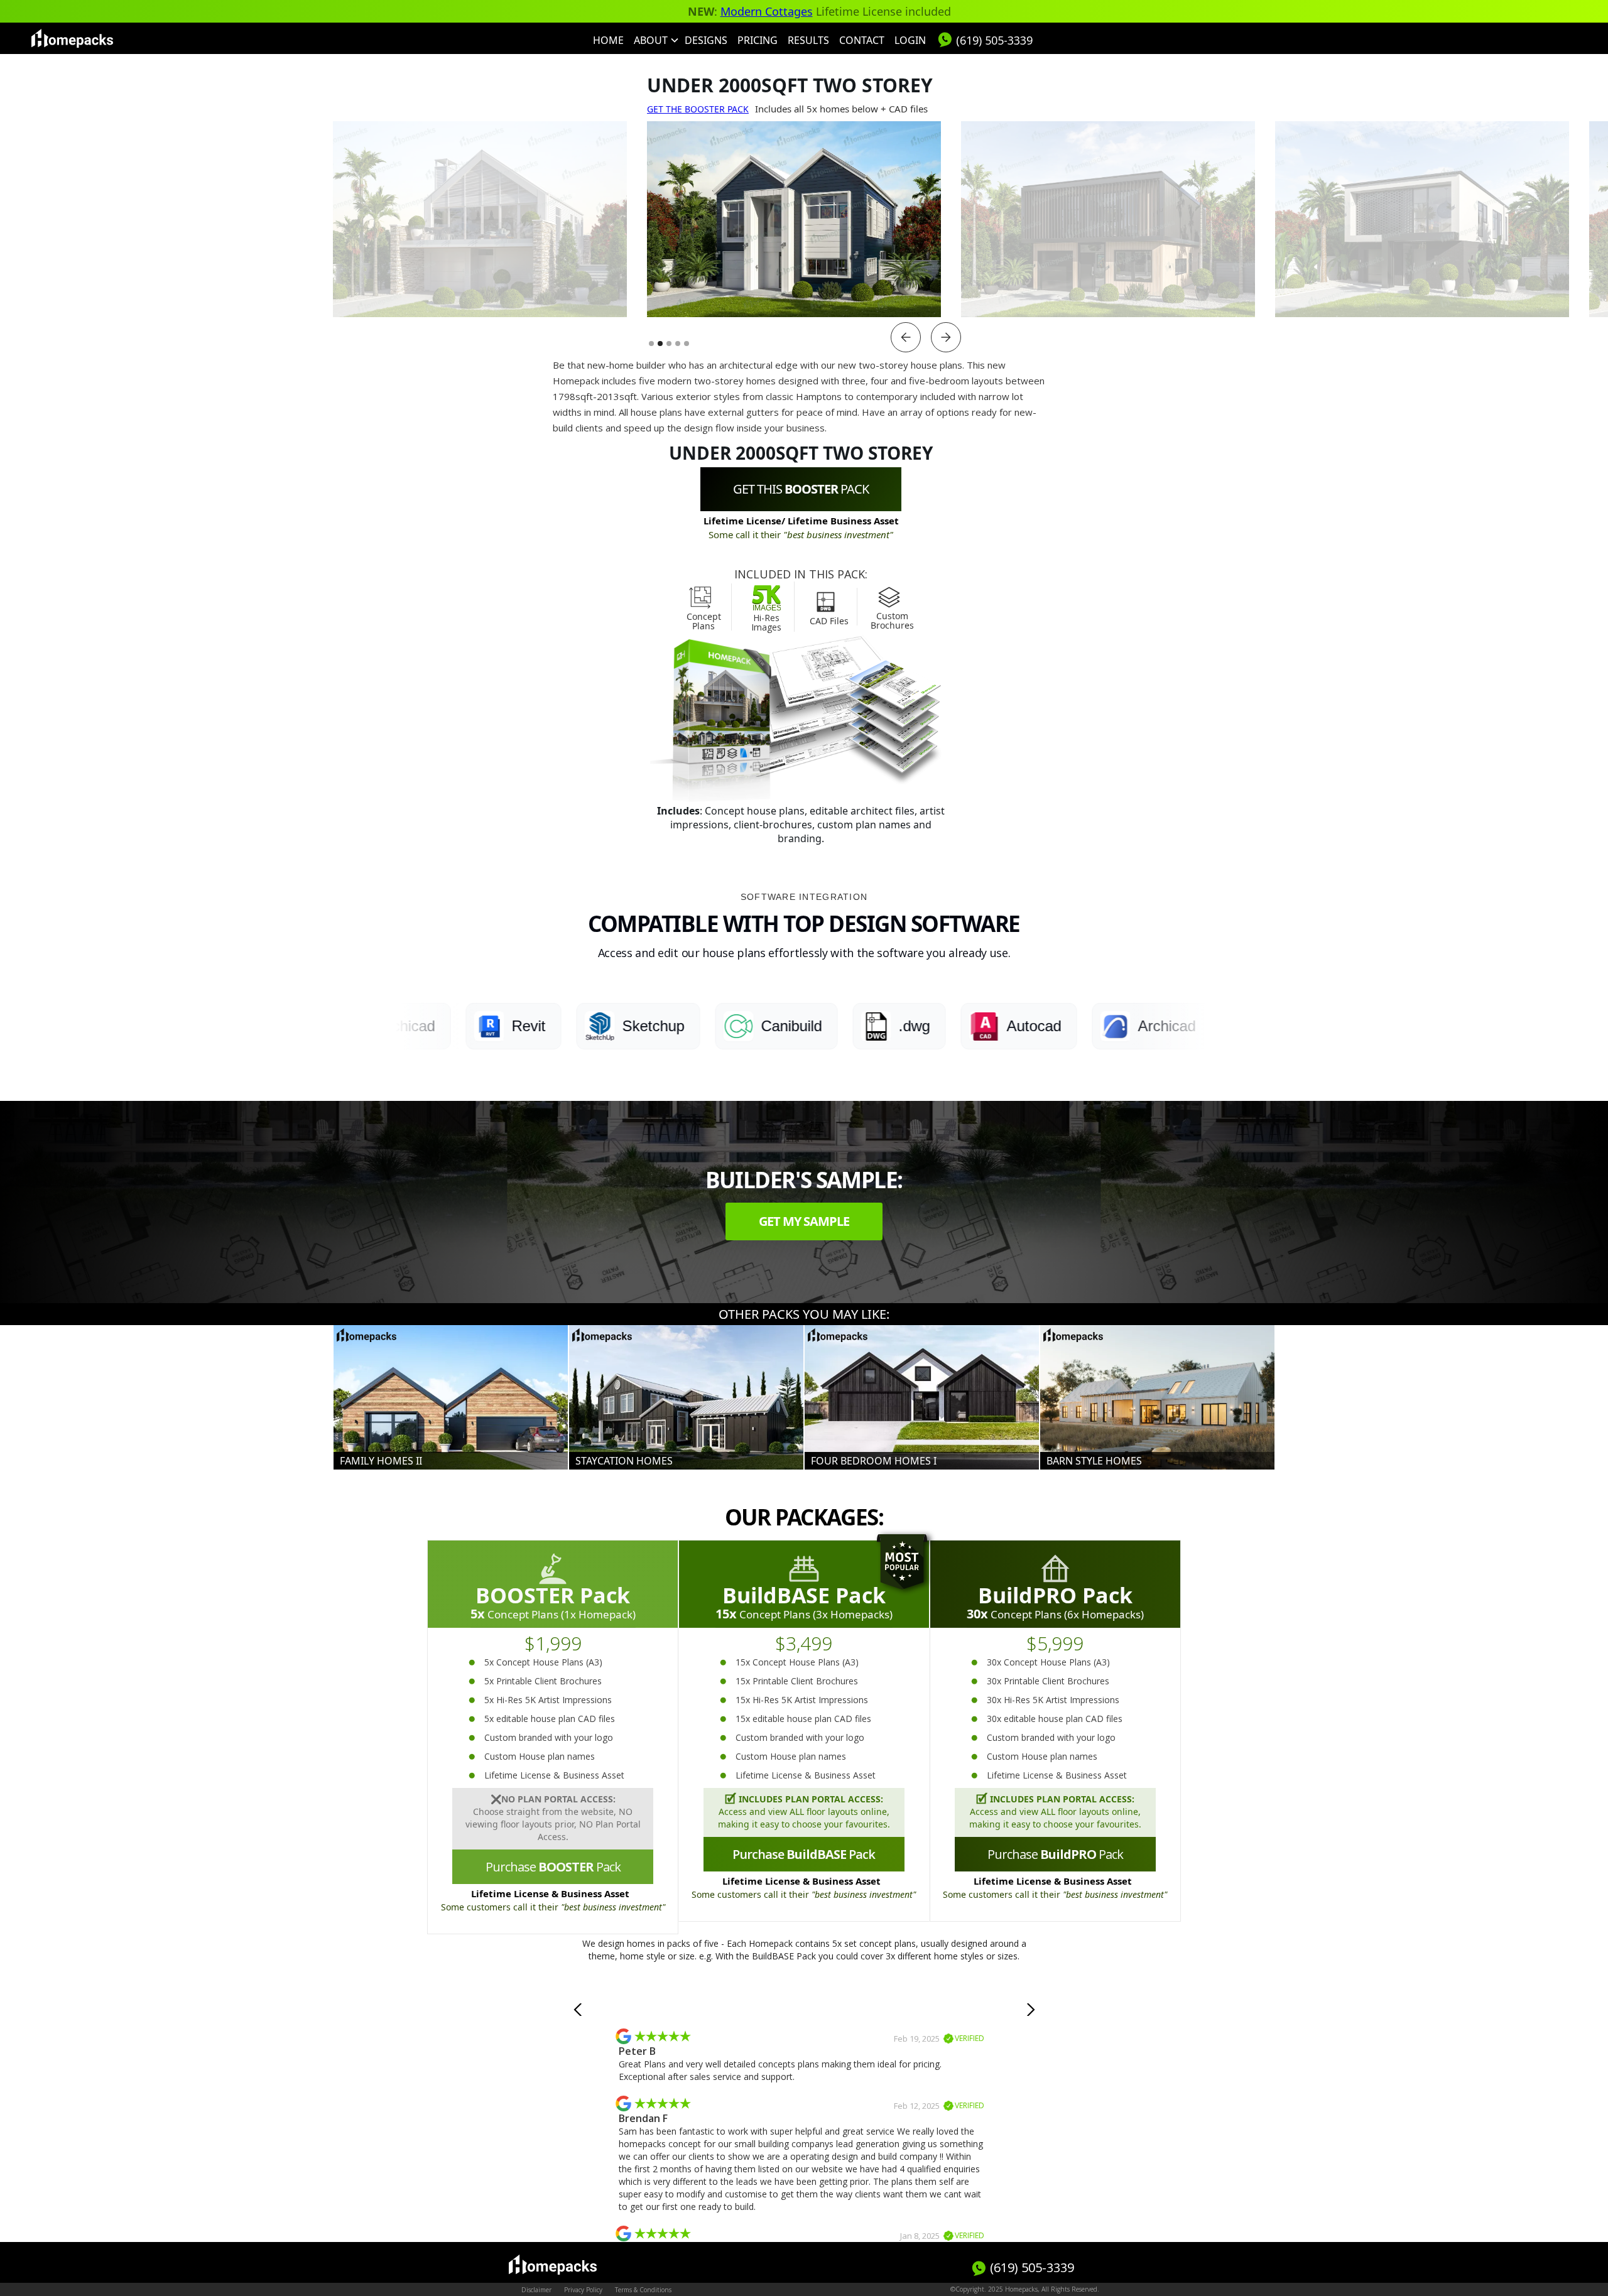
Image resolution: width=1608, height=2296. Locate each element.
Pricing (758, 40)
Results (808, 40)
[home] (72, 38)
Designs (706, 40)
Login (910, 40)
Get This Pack (801, 489)
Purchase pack (1055, 1854)
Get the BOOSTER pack (698, 109)
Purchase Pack (553, 1867)
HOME (608, 40)
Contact (862, 40)
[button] (654, 40)
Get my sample (804, 1221)
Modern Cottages (767, 11)
